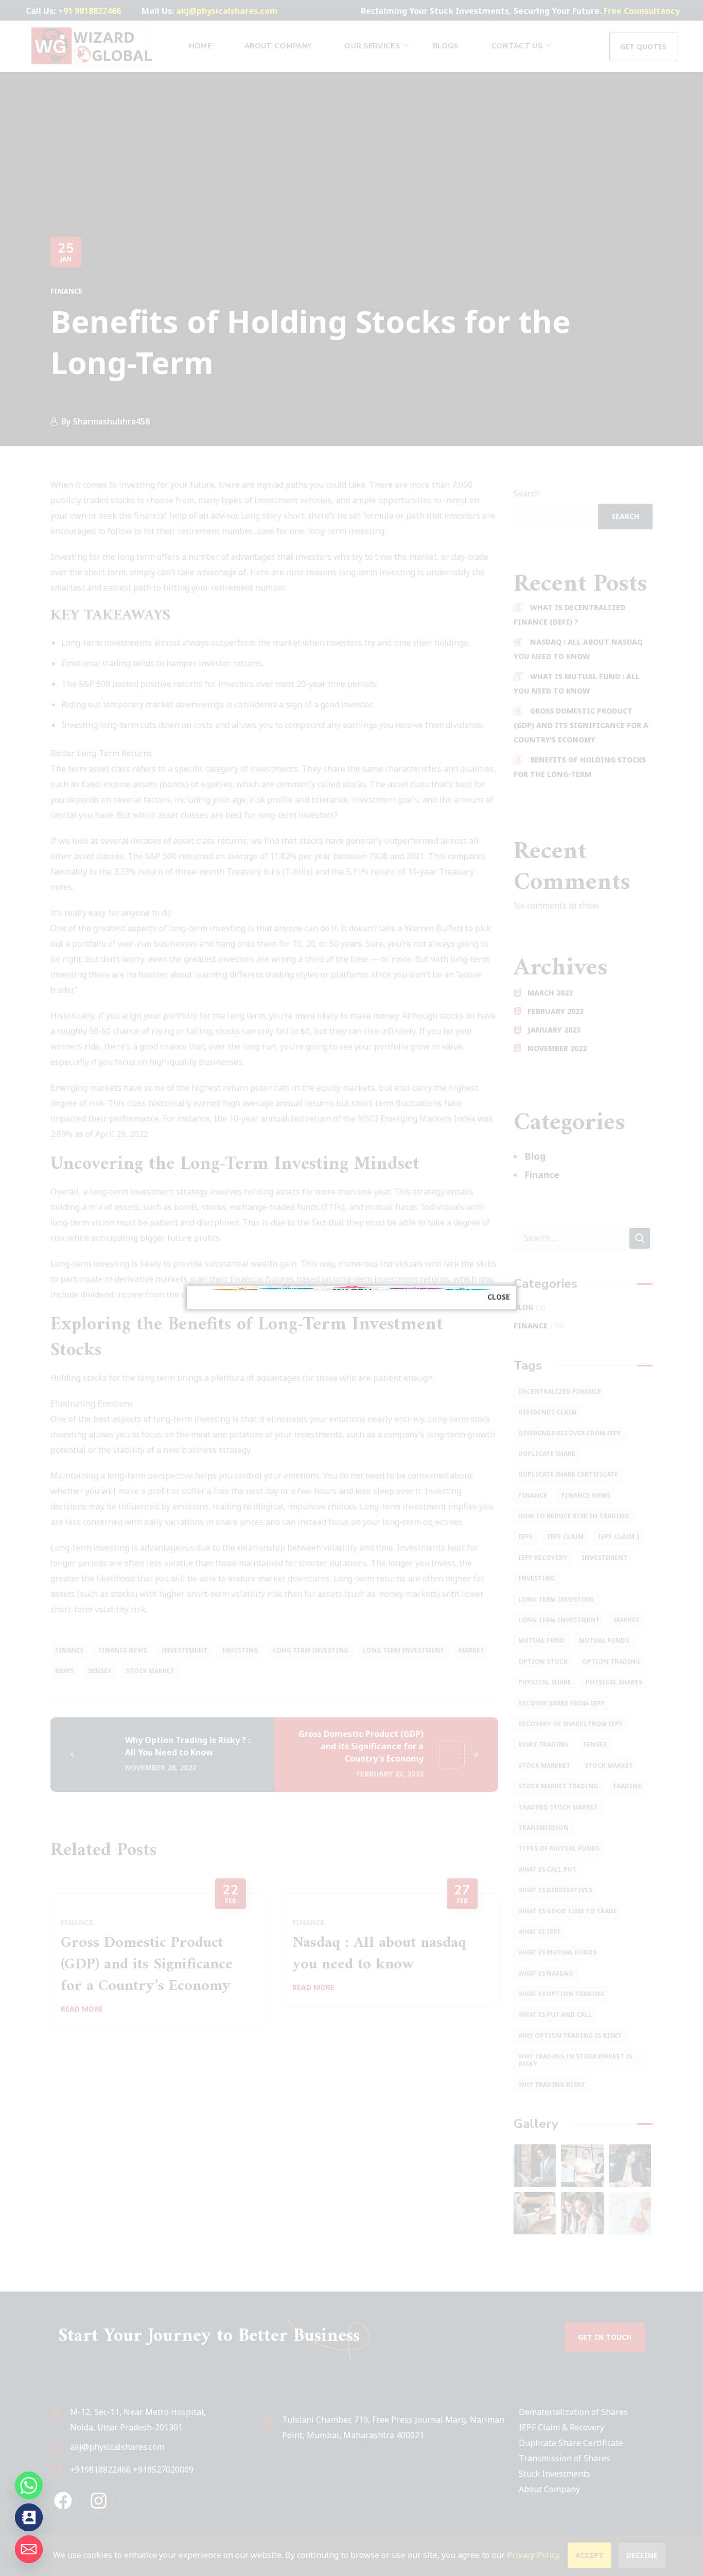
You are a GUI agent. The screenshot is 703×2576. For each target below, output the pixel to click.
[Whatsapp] (29, 2485)
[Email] (29, 2549)
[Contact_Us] (29, 2517)
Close (499, 1297)
